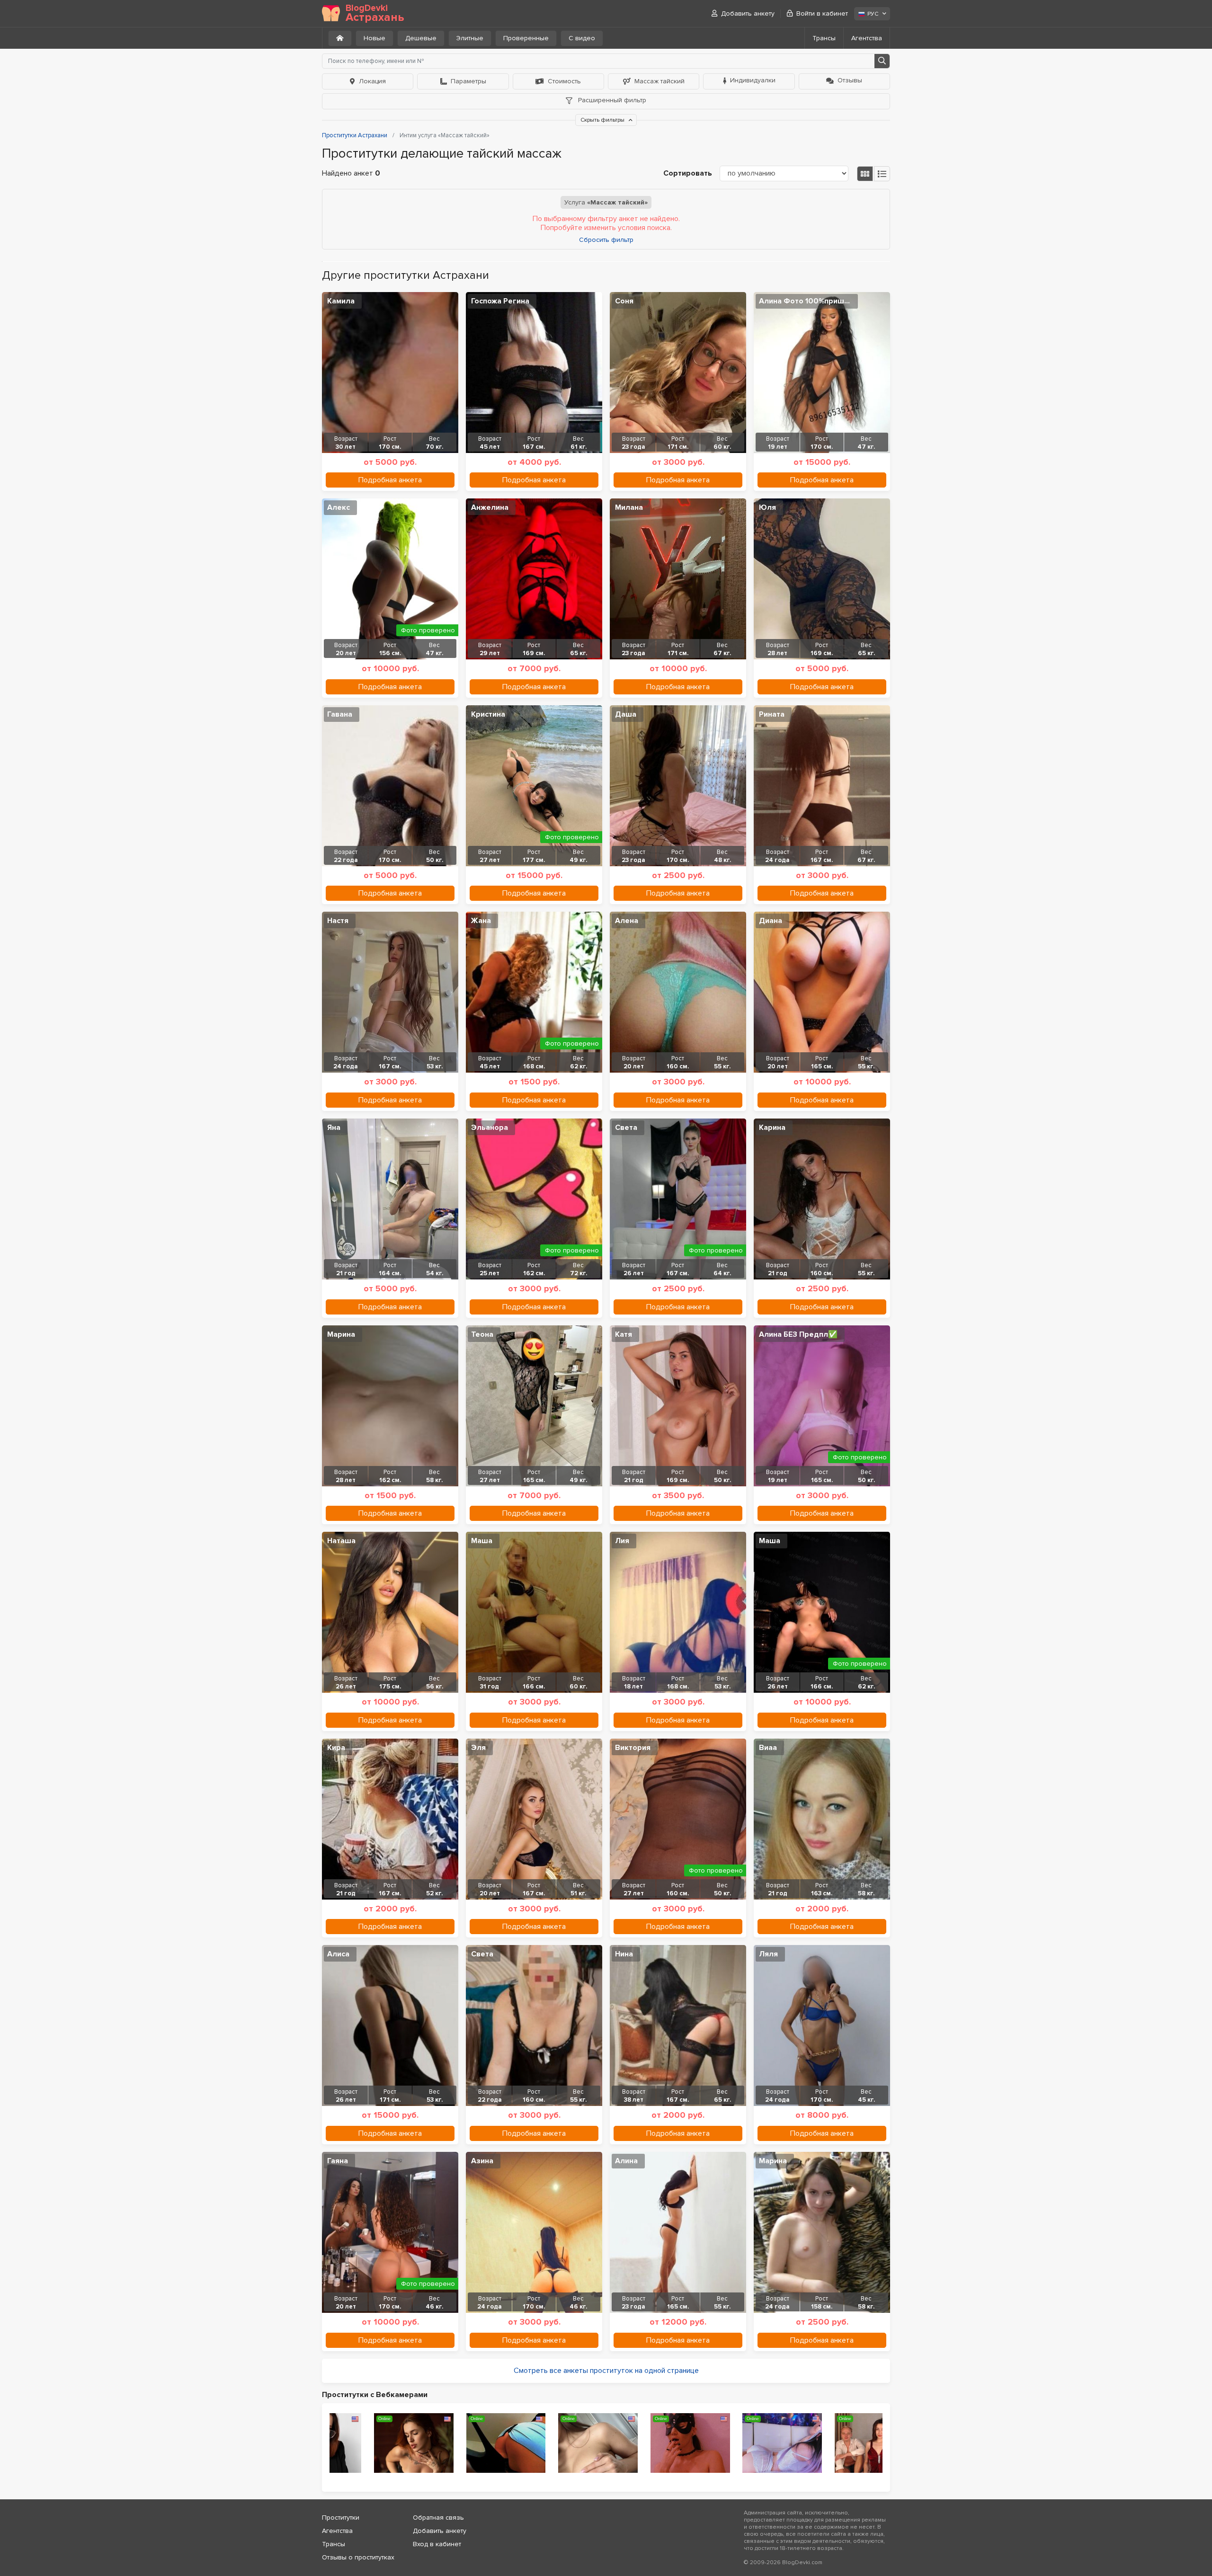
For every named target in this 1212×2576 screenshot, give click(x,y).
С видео (582, 38)
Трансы (824, 38)
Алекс (339, 507)
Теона (482, 1334)
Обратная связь (438, 2518)
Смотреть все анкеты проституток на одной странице (606, 2371)
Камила (341, 301)
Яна (334, 1128)
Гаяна (338, 2161)
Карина (772, 1128)
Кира (336, 1748)
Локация (372, 81)
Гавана (340, 714)
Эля (478, 1748)
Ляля (768, 1954)
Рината (772, 714)
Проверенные (526, 38)
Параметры (468, 81)
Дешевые (421, 38)
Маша (482, 1541)
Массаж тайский (659, 81)
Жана (481, 921)
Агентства (867, 38)
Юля (767, 507)
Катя (624, 1334)
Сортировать (688, 173)
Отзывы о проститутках (358, 2557)
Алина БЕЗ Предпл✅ (798, 1334)
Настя (338, 921)
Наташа (341, 1541)
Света (626, 1128)
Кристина (488, 714)
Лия (622, 1541)
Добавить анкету (748, 13)
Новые (374, 38)
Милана (629, 507)
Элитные (470, 38)
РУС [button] (873, 14)
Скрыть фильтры (603, 120)
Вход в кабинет (437, 2544)
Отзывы (850, 80)
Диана (771, 921)
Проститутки (341, 2518)
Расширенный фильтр (611, 100)
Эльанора (490, 1128)
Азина (482, 2161)
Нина (624, 1954)
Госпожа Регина (500, 301)
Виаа (768, 1748)
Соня (624, 301)
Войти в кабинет (822, 13)
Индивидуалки (753, 80)
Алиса (338, 1954)
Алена (627, 921)
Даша (626, 714)
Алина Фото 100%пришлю (807, 301)
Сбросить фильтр (606, 240)
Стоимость (564, 81)
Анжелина (490, 507)
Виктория (633, 1748)
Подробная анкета (390, 480)
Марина (341, 1334)
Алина (626, 2161)
